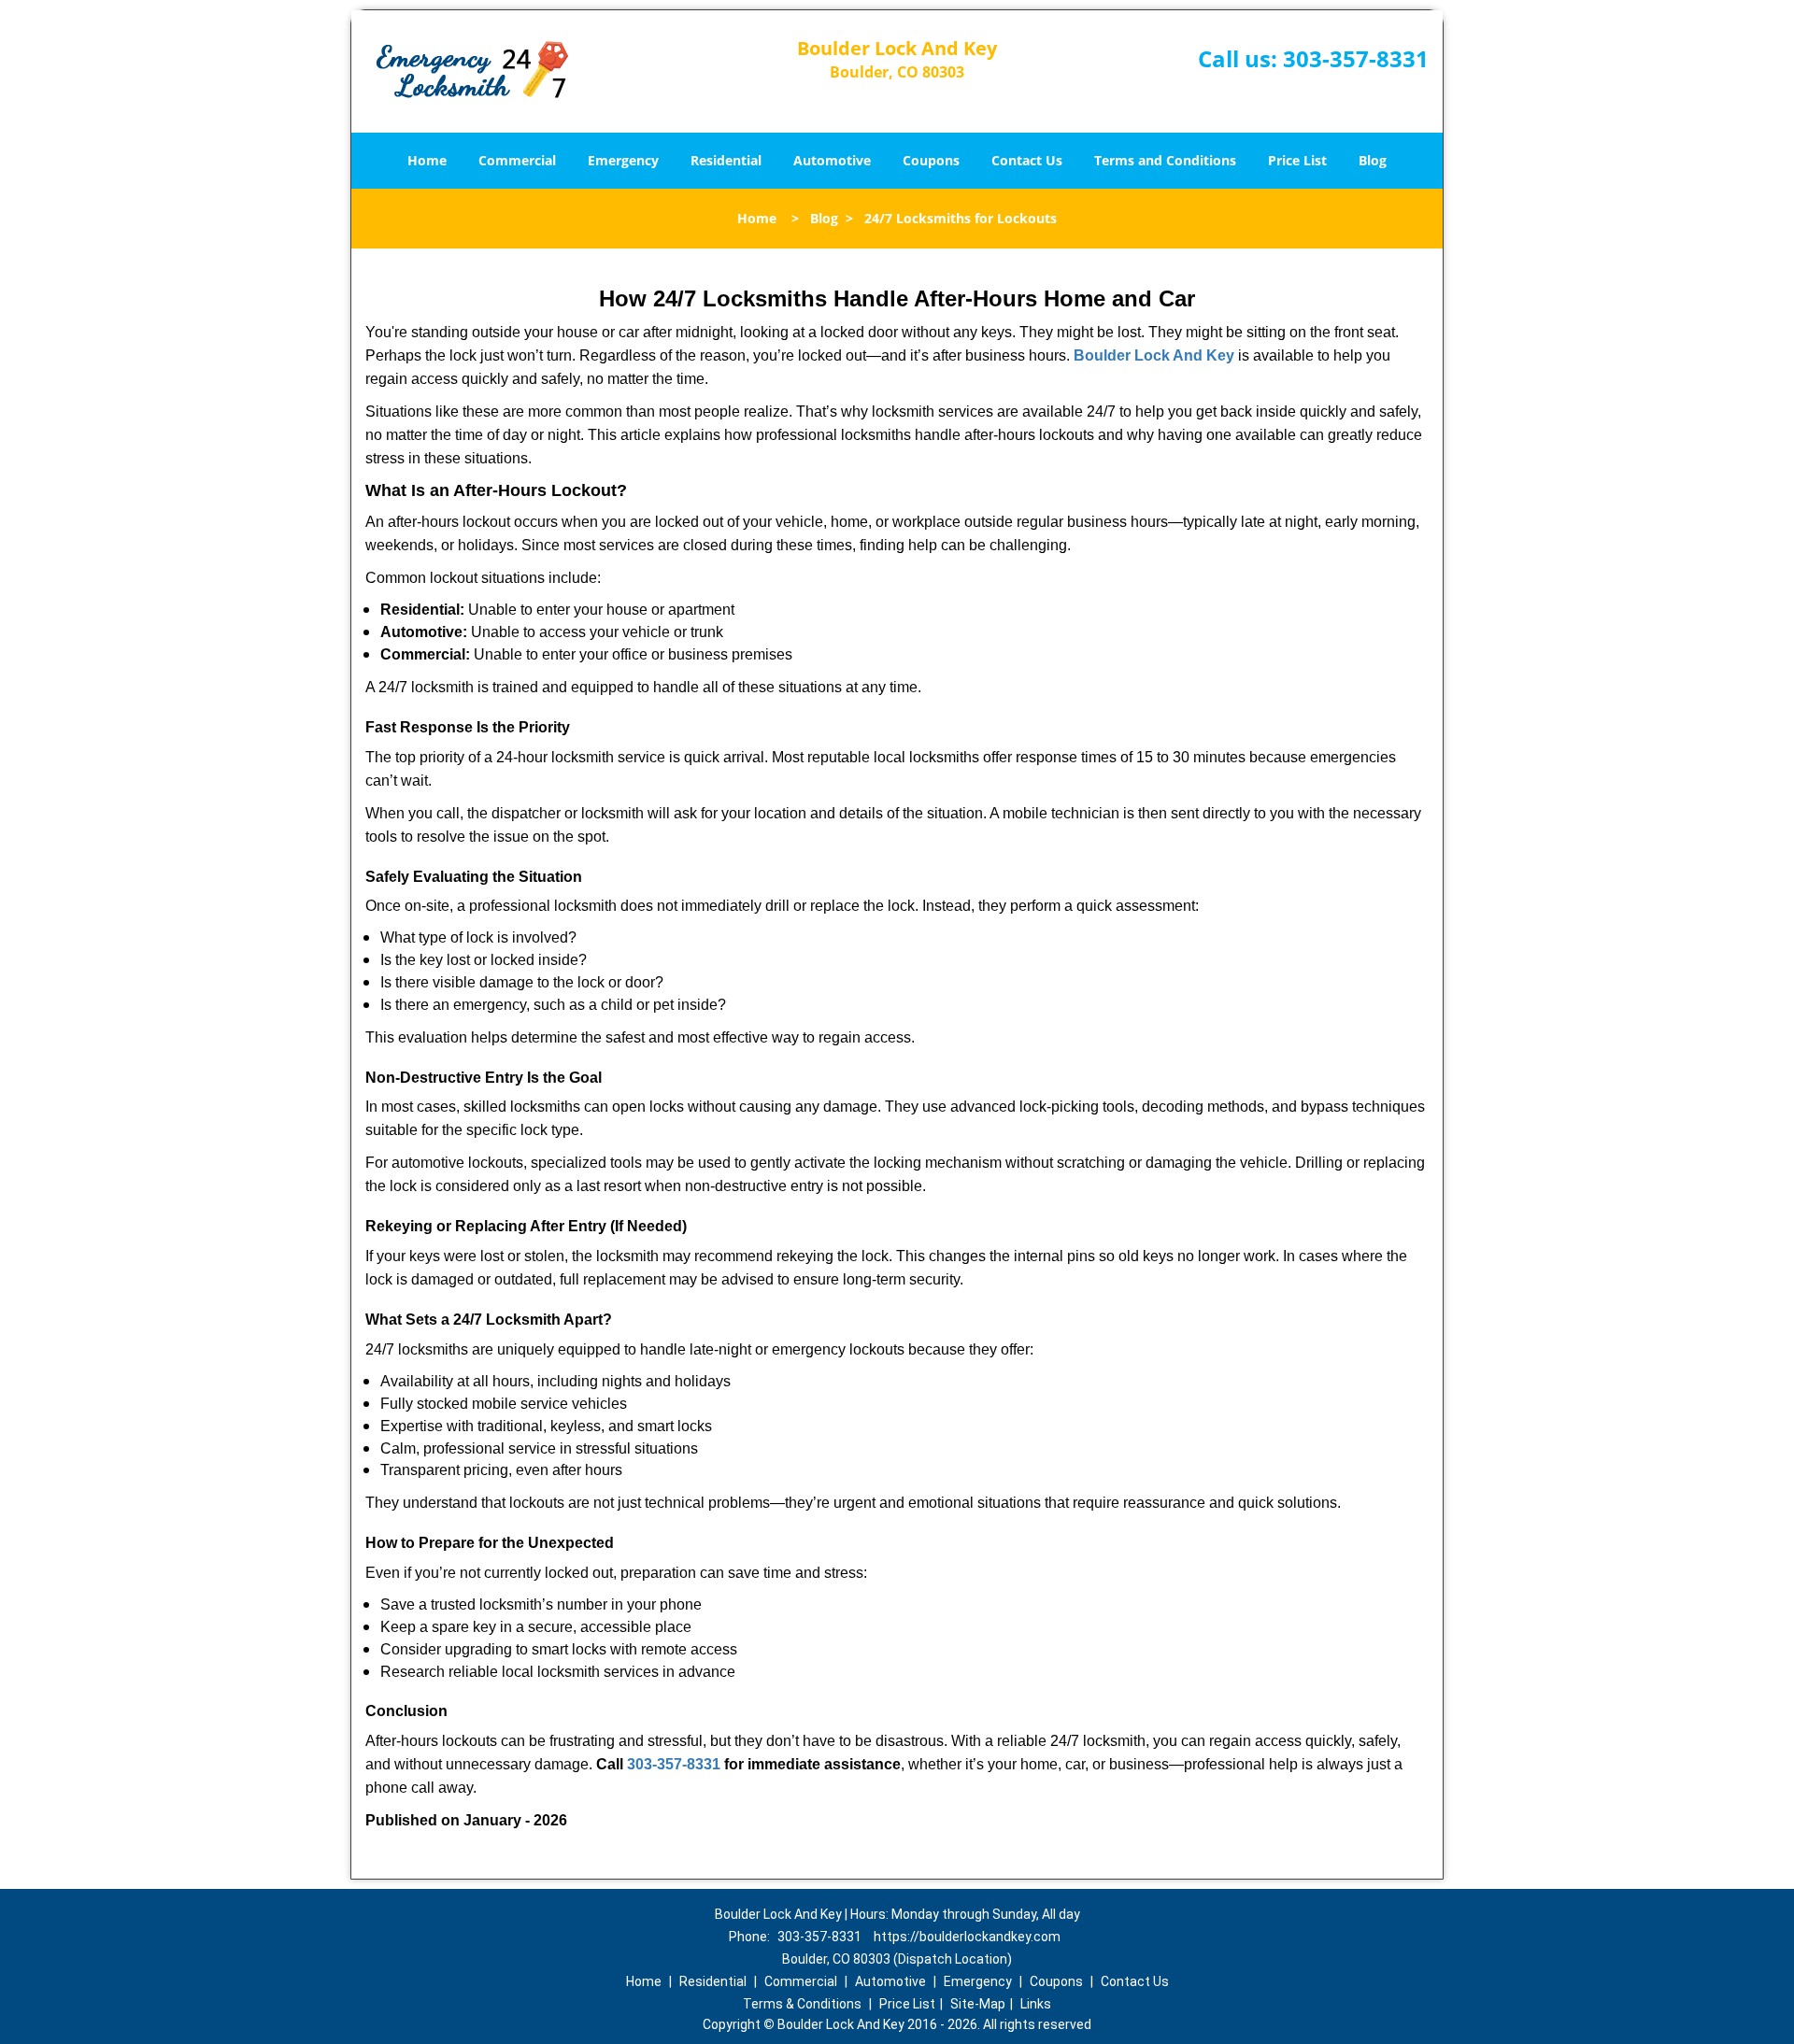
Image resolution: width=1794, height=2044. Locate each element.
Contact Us (1027, 160)
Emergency (623, 160)
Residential (726, 160)
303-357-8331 (1356, 58)
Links (1036, 2004)
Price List (1297, 160)
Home (427, 160)
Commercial (517, 160)
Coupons (931, 160)
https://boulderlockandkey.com (967, 1937)
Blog (1373, 160)
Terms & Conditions (802, 2004)
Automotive (832, 160)
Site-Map (978, 2004)
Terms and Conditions (1165, 160)
